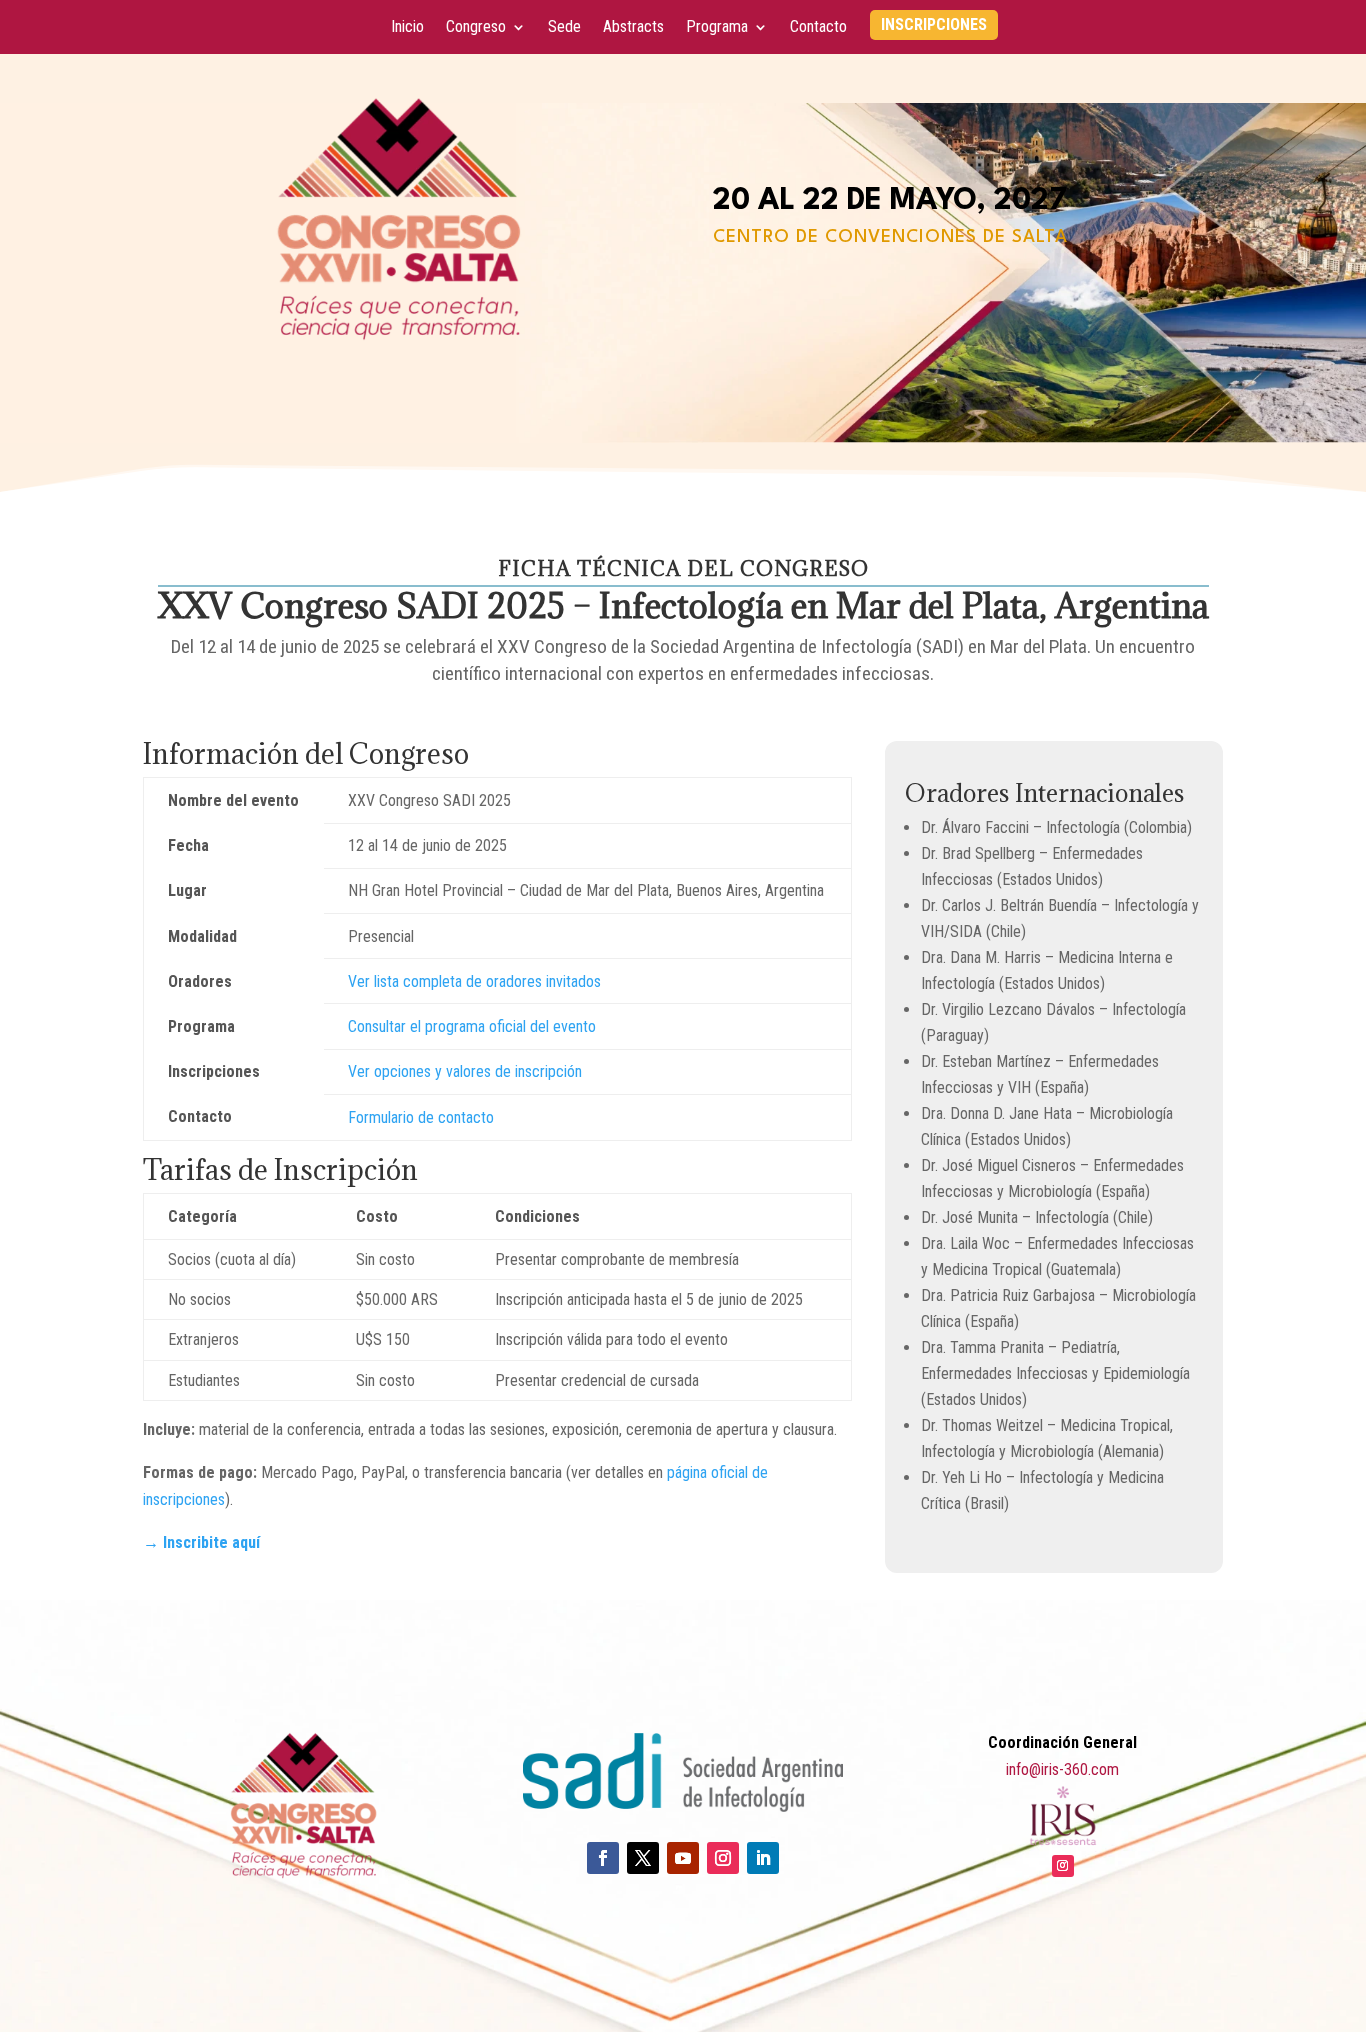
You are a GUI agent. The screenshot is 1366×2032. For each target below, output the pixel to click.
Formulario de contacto (421, 1117)
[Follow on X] (643, 1858)
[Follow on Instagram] (723, 1858)
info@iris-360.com (1062, 1769)
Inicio (407, 28)
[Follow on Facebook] (603, 1858)
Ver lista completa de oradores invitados (474, 981)
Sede (564, 28)
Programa (717, 28)
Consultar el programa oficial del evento (472, 1026)
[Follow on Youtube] (683, 1858)
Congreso (476, 28)
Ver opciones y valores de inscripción (465, 1071)
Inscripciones (934, 26)
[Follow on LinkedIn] (763, 1858)
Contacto (818, 28)
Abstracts (633, 28)
